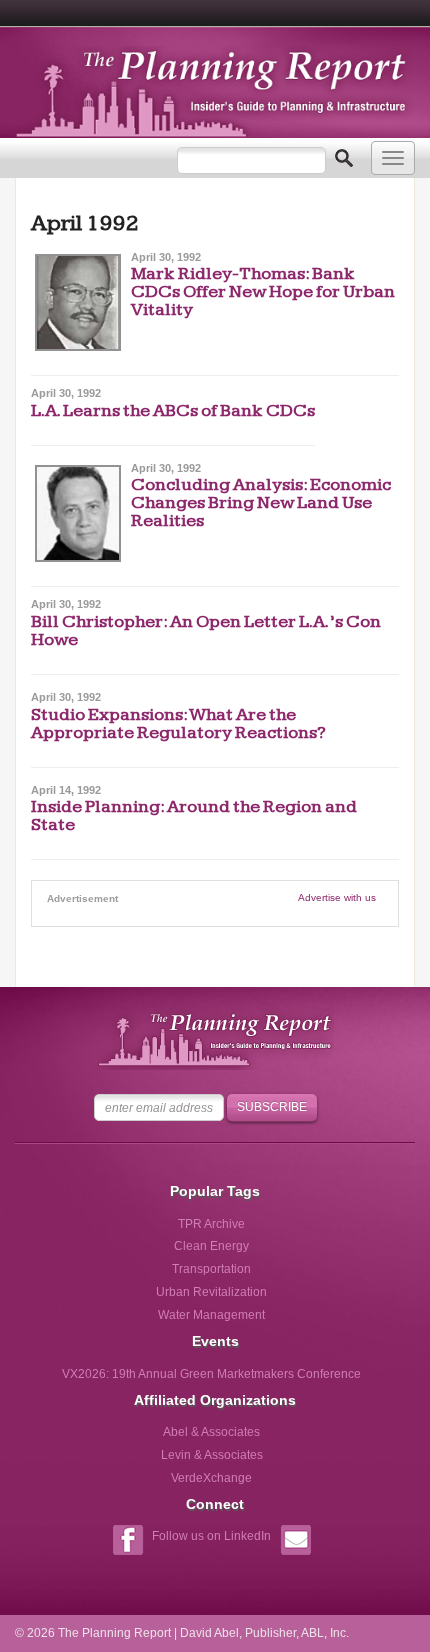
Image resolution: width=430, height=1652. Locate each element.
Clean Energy (211, 1246)
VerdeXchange (211, 1478)
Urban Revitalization (211, 1292)
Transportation (211, 1269)
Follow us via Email (295, 1542)
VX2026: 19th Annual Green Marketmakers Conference (211, 1374)
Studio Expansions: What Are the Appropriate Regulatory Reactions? (178, 723)
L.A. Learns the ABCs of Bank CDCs (173, 410)
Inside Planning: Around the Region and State (194, 815)
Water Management (211, 1315)
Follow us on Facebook (127, 1542)
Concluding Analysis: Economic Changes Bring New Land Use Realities (261, 502)
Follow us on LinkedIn (211, 1536)
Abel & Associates (211, 1432)
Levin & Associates (212, 1455)
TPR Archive (211, 1224)
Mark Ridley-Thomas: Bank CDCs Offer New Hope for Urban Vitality (263, 291)
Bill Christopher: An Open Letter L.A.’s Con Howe (206, 630)
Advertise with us (337, 897)
